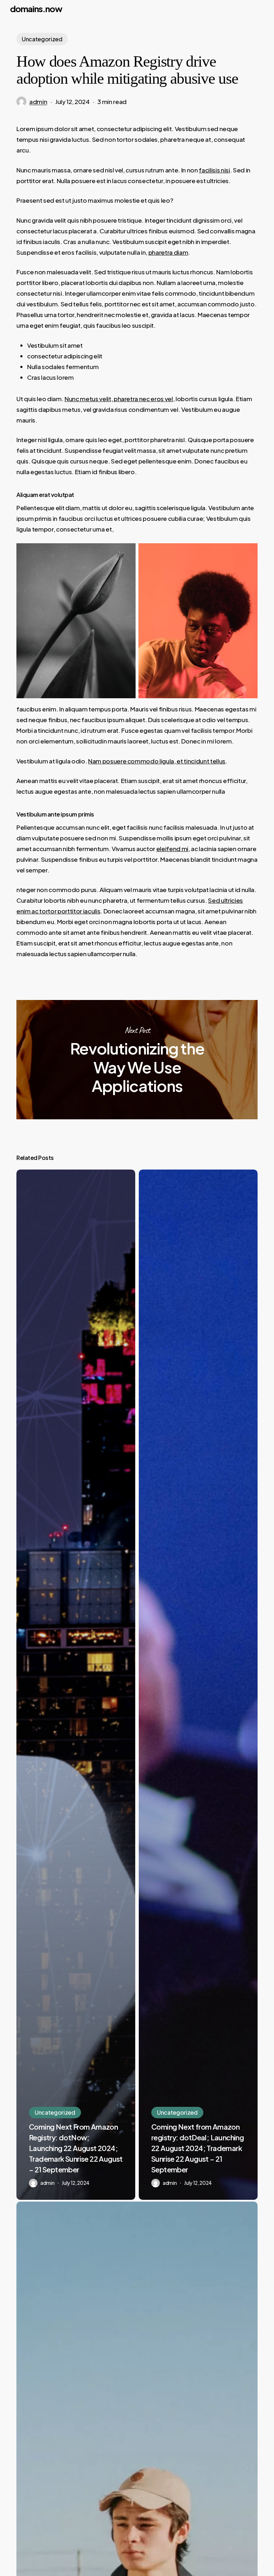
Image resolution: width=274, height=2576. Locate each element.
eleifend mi (172, 849)
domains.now (36, 9)
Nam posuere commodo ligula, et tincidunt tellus (157, 761)
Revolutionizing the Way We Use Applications (137, 1059)
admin (38, 102)
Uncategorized (42, 39)
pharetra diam (168, 252)
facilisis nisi (214, 170)
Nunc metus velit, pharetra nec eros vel (119, 399)
